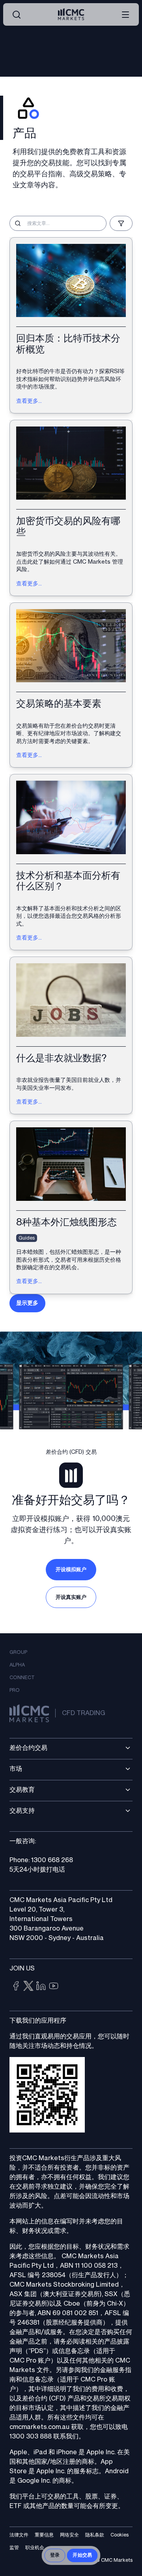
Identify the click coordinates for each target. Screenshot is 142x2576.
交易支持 (22, 1811)
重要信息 (44, 2535)
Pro (15, 1690)
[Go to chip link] (16, 1986)
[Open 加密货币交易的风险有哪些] (71, 508)
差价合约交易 (28, 1748)
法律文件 (19, 2535)
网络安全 (69, 2535)
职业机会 (35, 2548)
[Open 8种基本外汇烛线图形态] (71, 1207)
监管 (14, 2548)
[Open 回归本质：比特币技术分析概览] (71, 325)
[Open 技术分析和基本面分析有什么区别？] (71, 862)
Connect (22, 1678)
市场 (16, 1769)
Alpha (17, 1665)
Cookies (120, 2535)
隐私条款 (95, 2535)
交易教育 (22, 1790)
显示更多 (27, 1303)
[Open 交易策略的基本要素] (71, 685)
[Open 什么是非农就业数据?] (71, 1035)
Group (18, 1652)
